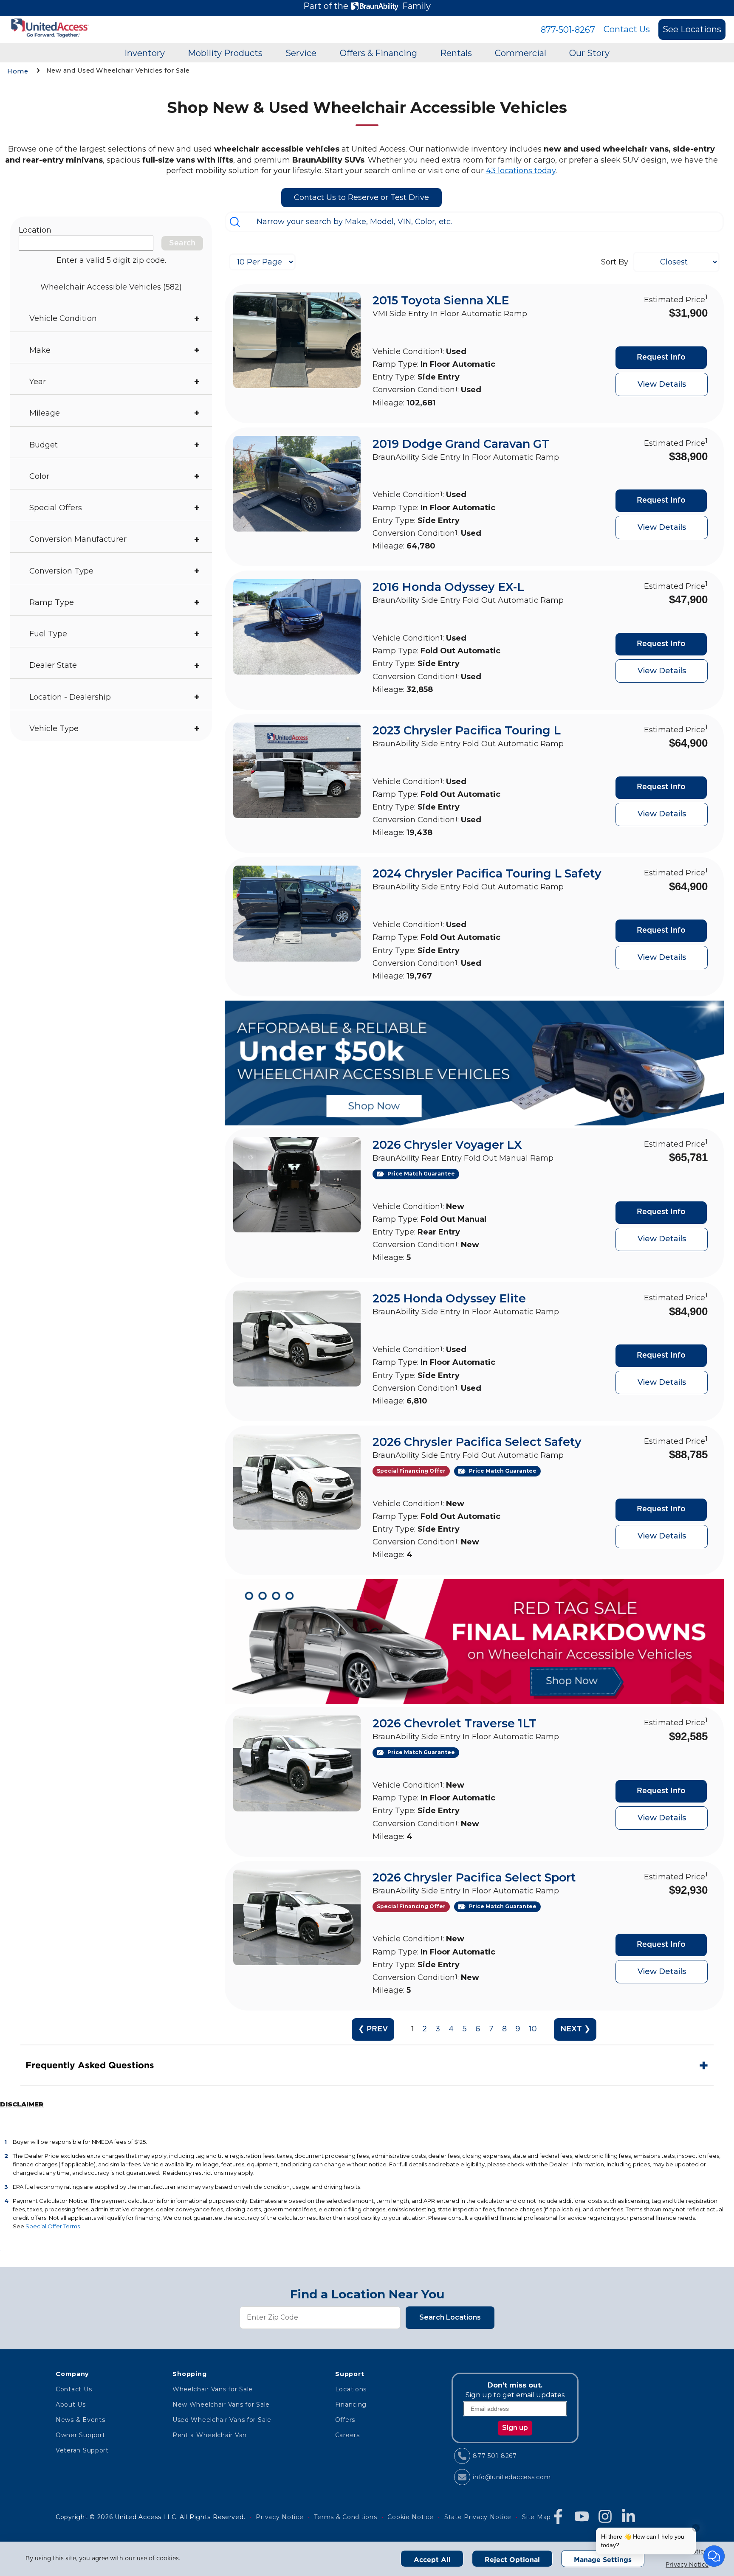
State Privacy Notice (478, 2517)
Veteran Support (82, 2450)
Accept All (432, 2559)
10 (533, 2029)
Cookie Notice (410, 2517)
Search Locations (450, 2317)
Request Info (661, 357)
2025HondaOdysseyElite (449, 1298)
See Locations (692, 29)
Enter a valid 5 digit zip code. (111, 260)
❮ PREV (373, 2029)
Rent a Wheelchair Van (210, 2435)
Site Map (536, 2517)
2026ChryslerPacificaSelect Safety (477, 1442)
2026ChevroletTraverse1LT (455, 1723)
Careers (347, 2435)
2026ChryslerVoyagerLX (447, 1145)
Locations (351, 2389)
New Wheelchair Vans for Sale (221, 2404)
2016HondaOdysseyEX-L (448, 587)
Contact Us (627, 29)
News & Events (80, 2420)
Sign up (515, 2428)
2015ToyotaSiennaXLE (441, 300)
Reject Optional (512, 2559)
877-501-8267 (568, 30)
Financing (351, 2404)
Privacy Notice (687, 2565)
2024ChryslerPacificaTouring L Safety (487, 873)
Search (182, 243)
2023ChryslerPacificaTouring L (467, 730)
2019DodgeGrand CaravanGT (461, 444)
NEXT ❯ (575, 2029)
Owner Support (80, 2435)
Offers (345, 2420)
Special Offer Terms (53, 2226)
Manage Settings (603, 2559)
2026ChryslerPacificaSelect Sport (474, 1877)
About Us (71, 2404)
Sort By (615, 262)
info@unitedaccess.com (512, 2477)
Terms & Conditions (345, 2517)
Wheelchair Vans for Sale (213, 2389)
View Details (662, 384)
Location (35, 230)
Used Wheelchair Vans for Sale (222, 2420)
